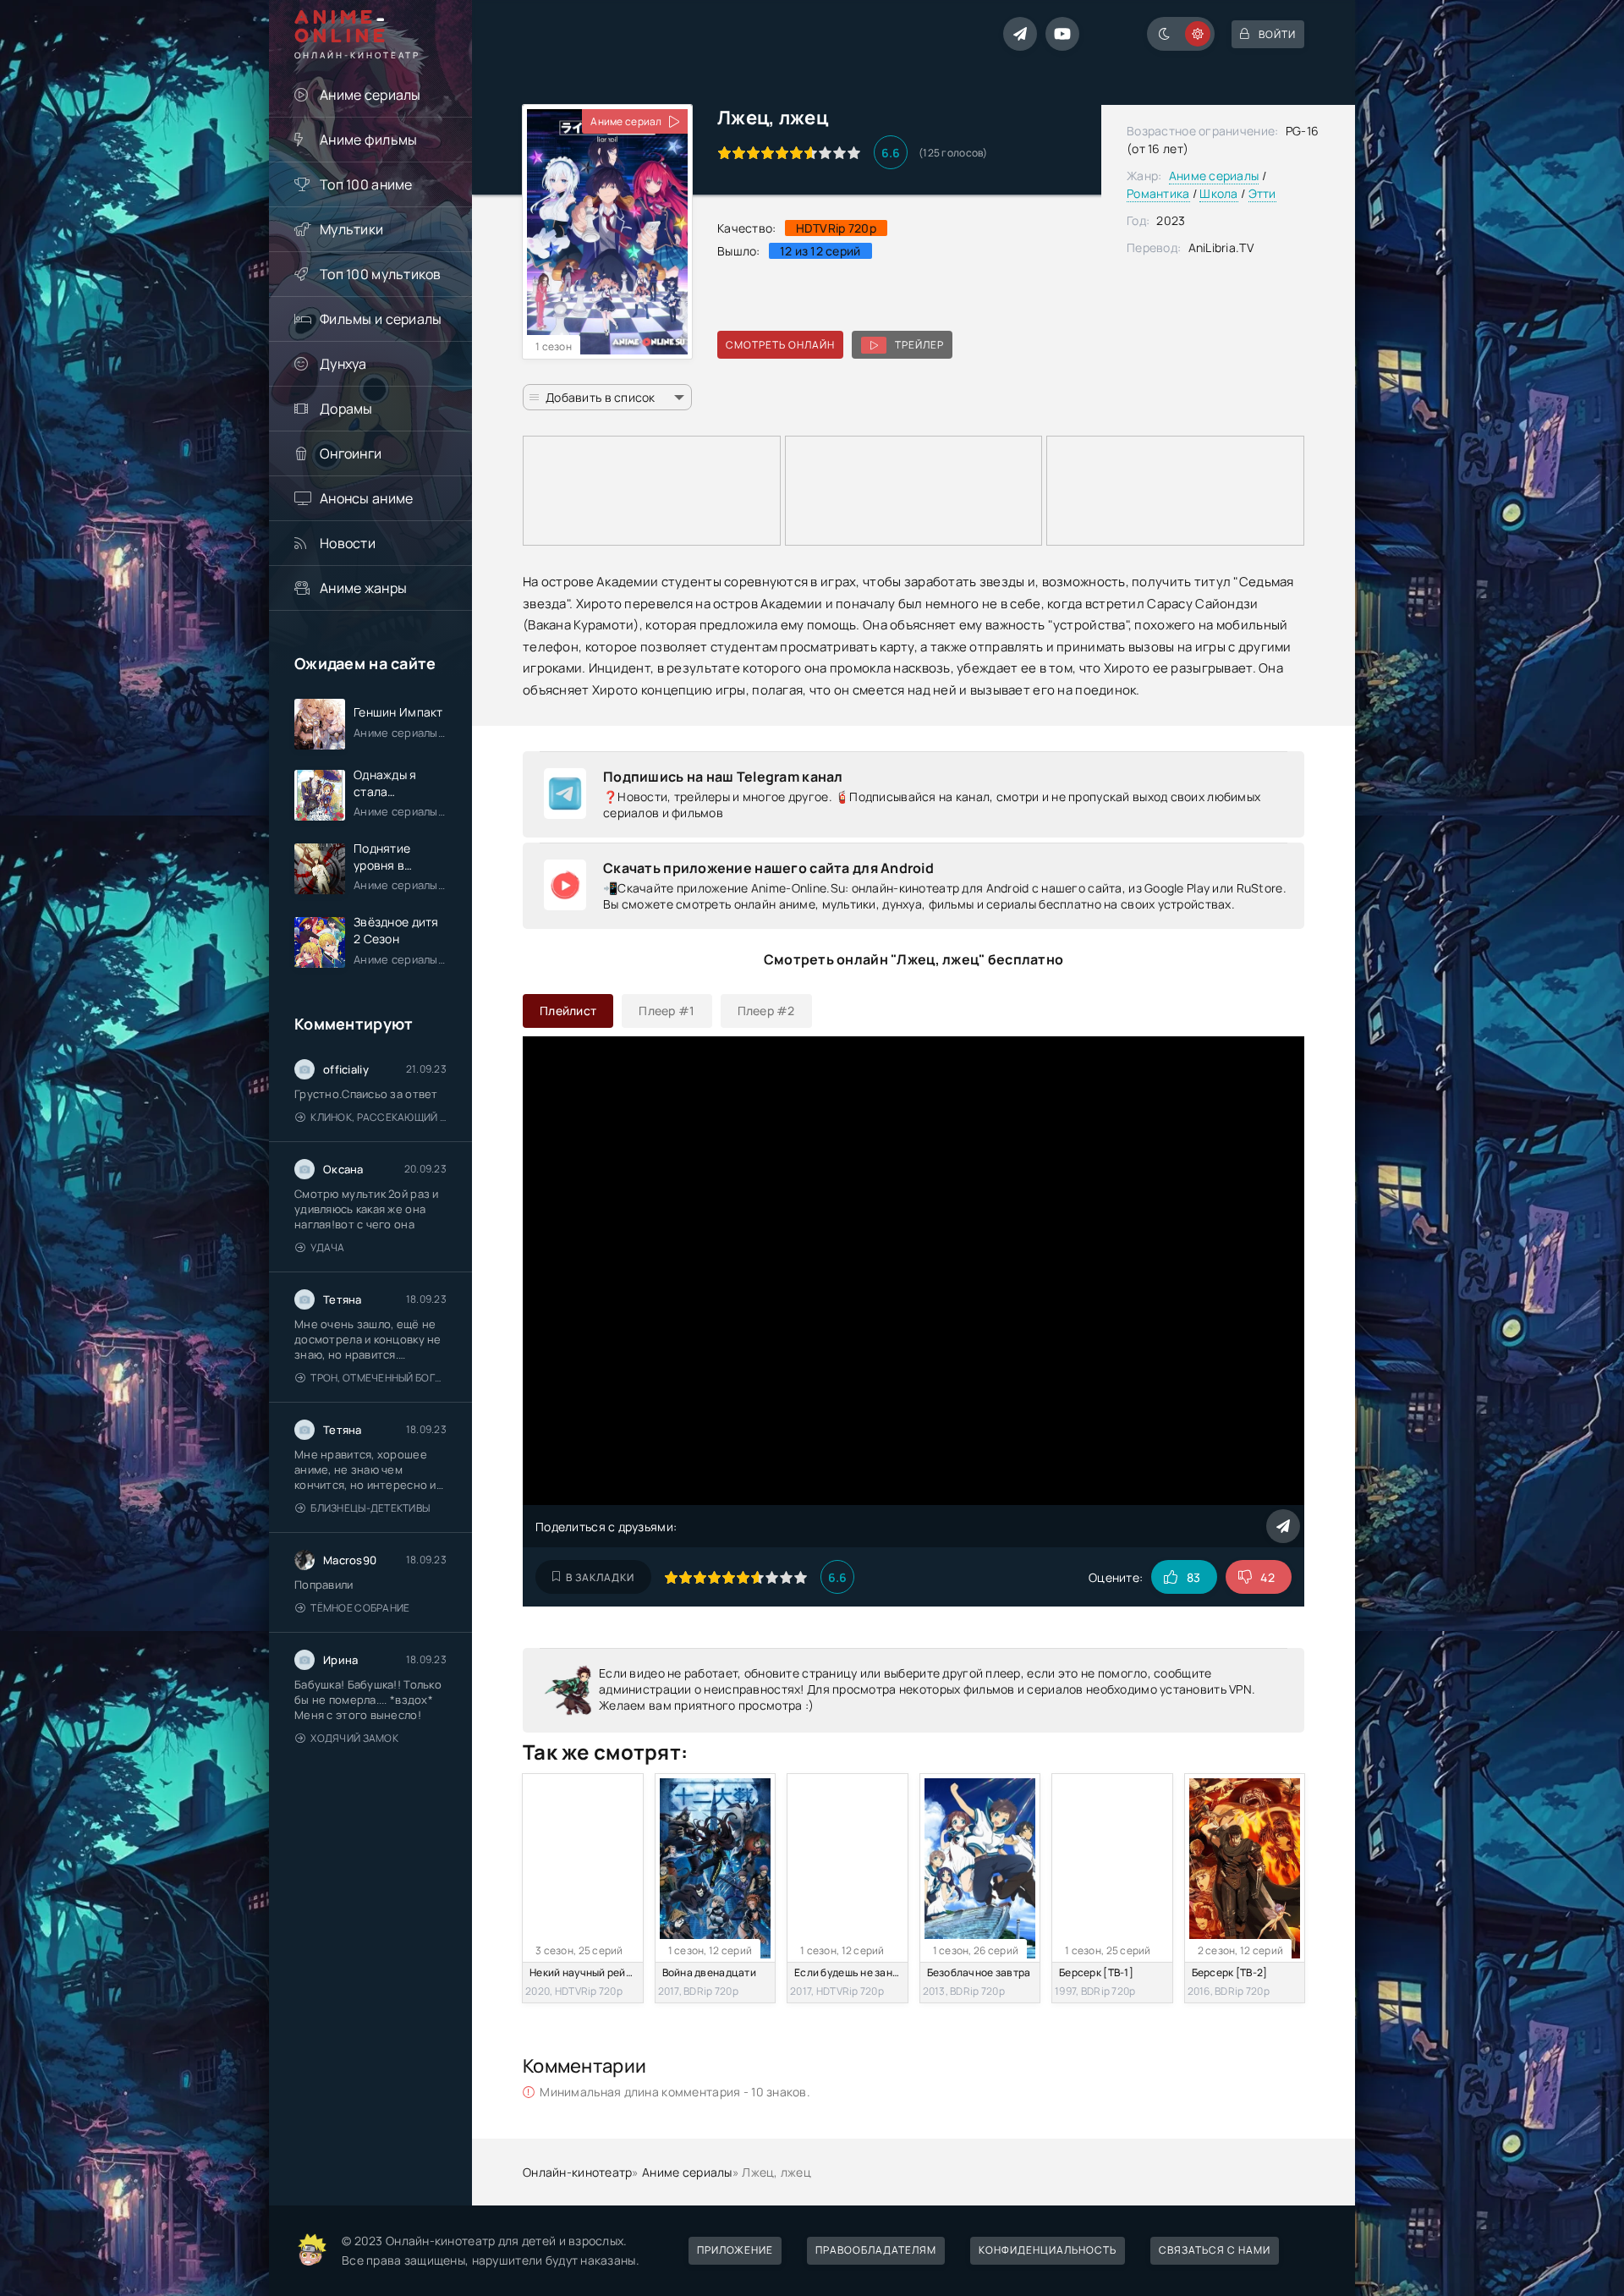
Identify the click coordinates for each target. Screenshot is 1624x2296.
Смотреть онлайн (780, 345)
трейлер (919, 345)
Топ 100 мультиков (381, 274)
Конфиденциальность (1048, 2250)
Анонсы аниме (366, 498)
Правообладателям (876, 2250)
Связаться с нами (1215, 2250)
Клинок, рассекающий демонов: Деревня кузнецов (379, 1117)
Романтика (1158, 193)
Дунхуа (343, 364)
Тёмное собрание (360, 1608)
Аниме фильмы (368, 140)
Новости (348, 543)
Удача (327, 1247)
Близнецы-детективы (370, 1508)
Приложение (735, 2250)
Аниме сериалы (370, 95)
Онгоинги (351, 453)
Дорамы (346, 409)
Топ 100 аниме (366, 184)
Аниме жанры (363, 588)
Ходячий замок (354, 1738)
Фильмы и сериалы (381, 319)
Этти (1262, 193)
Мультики (351, 229)
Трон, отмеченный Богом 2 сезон (379, 1378)
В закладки (600, 1577)
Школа (1218, 193)
